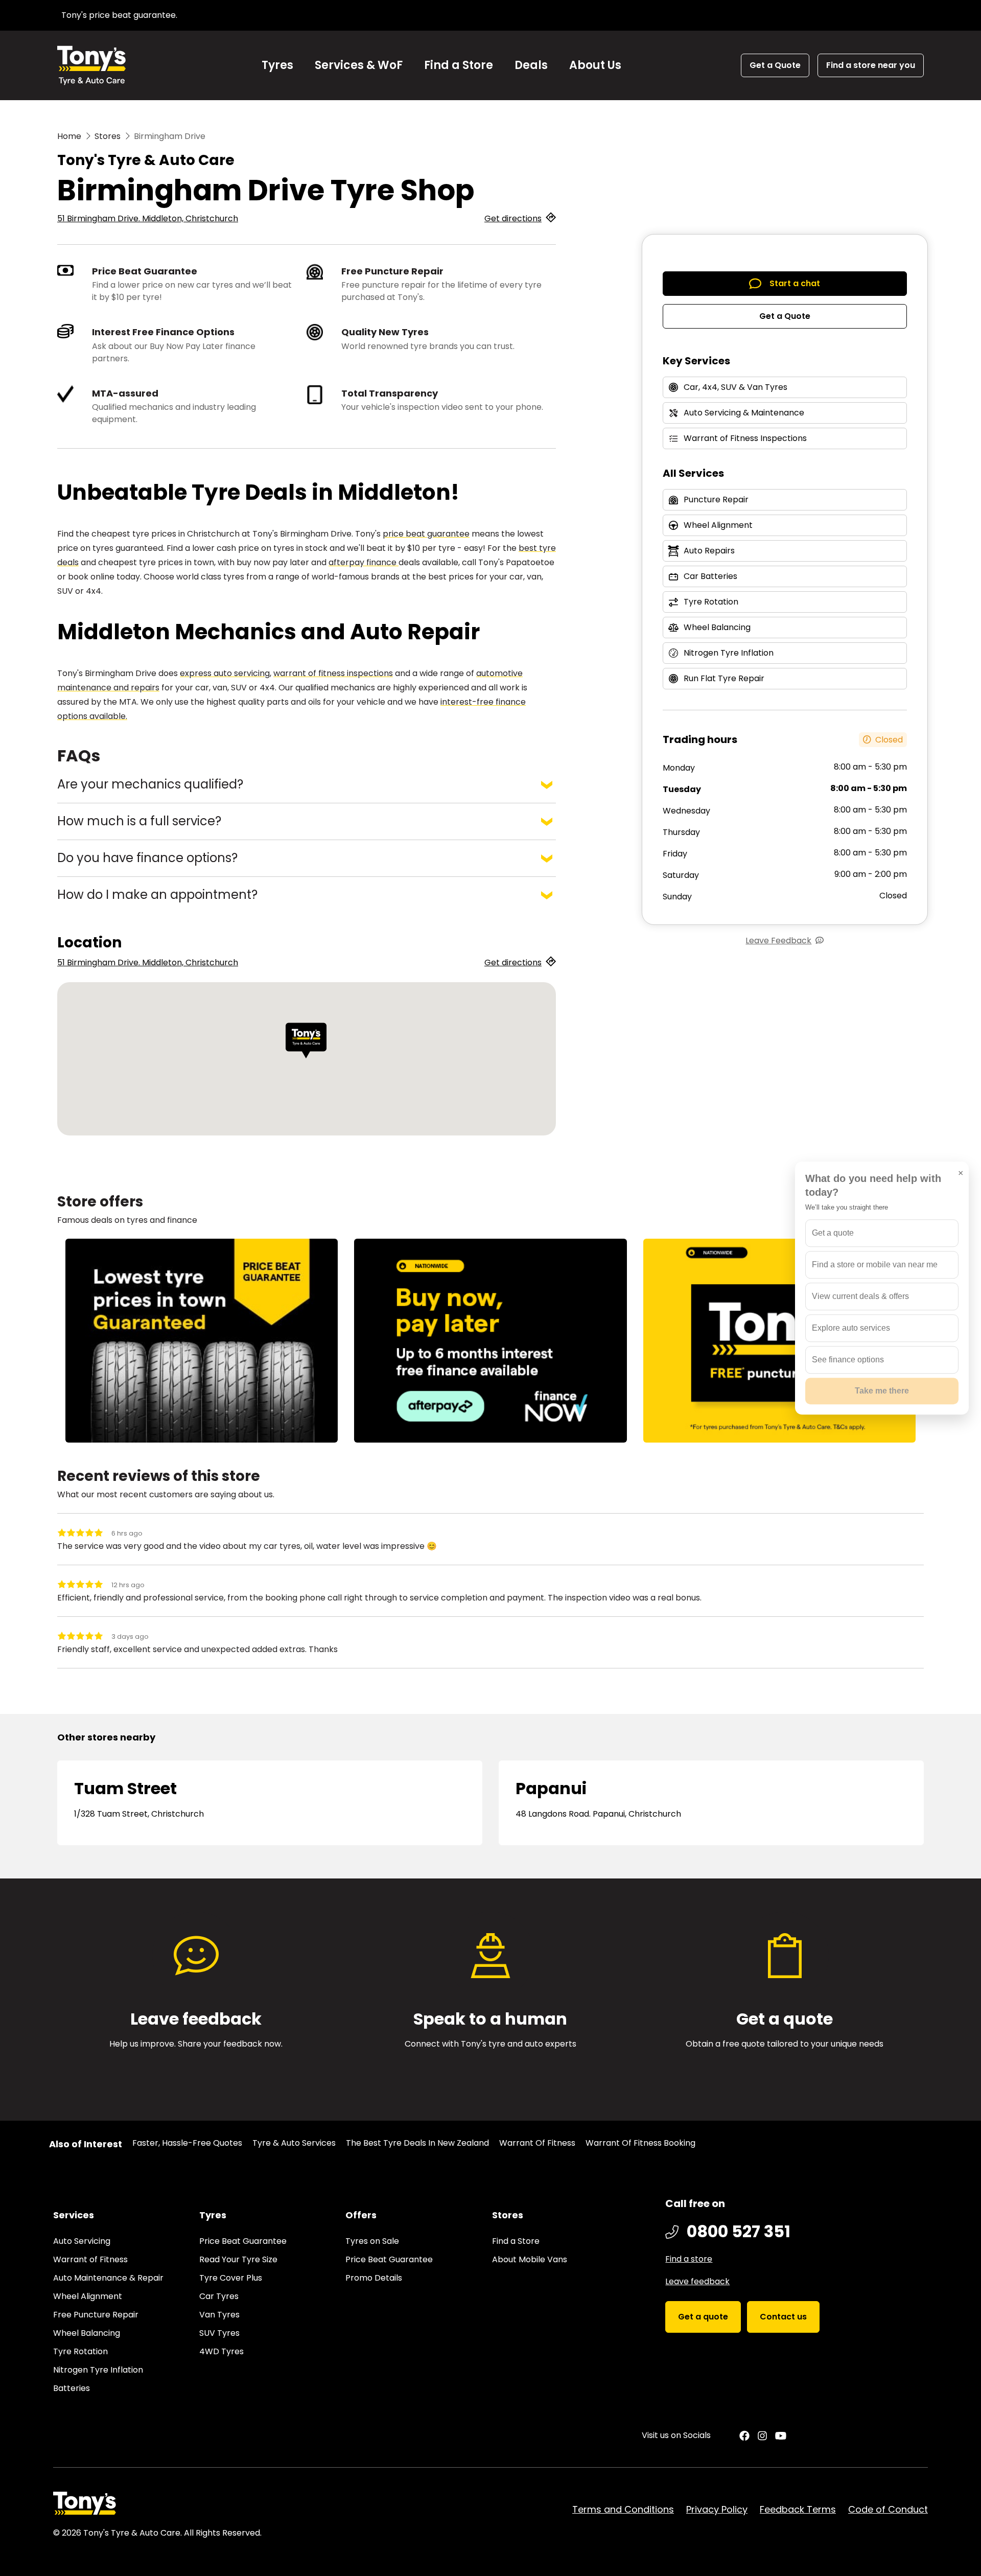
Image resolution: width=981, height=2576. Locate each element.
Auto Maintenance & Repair (108, 2278)
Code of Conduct (888, 2509)
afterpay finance (364, 562)
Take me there (882, 1391)
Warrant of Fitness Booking (640, 2143)
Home (69, 136)
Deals (531, 65)
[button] (306, 1041)
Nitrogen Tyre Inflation (98, 2370)
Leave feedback (697, 2281)
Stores (108, 136)
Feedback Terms (798, 2509)
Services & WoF (359, 65)
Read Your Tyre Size (238, 2259)
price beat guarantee (426, 534)
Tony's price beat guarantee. (119, 15)
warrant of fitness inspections (333, 673)
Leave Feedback (778, 941)
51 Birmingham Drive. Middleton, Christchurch (148, 218)
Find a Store (459, 65)
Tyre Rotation (80, 2351)
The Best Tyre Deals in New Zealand (417, 2143)
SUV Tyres (219, 2333)
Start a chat (795, 283)
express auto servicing (225, 673)
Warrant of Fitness (537, 2143)
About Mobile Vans (530, 2259)
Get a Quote (785, 316)
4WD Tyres (221, 2351)
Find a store (689, 2259)
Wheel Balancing (87, 2333)
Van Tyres (219, 2315)
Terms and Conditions (623, 2509)
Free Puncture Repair (96, 2315)
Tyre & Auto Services (294, 2143)
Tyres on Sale (372, 2241)
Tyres (277, 65)
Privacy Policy (717, 2509)
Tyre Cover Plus (231, 2278)
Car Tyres (219, 2296)
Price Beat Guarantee (243, 2241)
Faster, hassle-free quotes (187, 2143)
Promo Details (374, 2278)
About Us (595, 65)
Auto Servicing (82, 2241)
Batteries (72, 2388)
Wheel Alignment (88, 2296)
